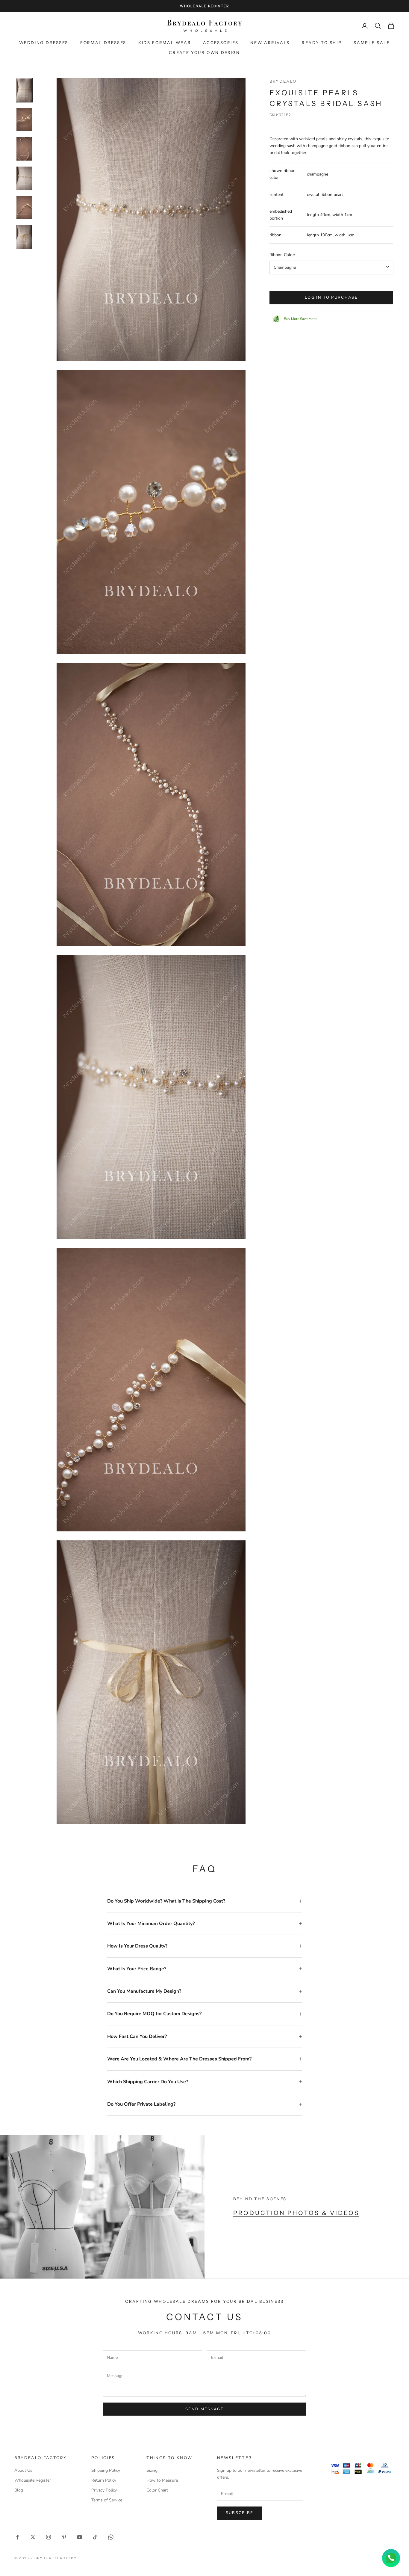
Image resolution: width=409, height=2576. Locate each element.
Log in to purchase (331, 297)
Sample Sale (372, 43)
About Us (23, 2470)
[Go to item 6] (24, 237)
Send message (205, 2409)
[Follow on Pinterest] (64, 2537)
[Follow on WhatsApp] (111, 2537)
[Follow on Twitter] (33, 2537)
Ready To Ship (322, 43)
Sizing (152, 2470)
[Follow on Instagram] (49, 2537)
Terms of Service (107, 2500)
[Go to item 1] (24, 90)
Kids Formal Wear (165, 43)
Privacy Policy (104, 2490)
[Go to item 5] (24, 208)
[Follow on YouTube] (80, 2537)
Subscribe (240, 2513)
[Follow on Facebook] (17, 2537)
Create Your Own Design (204, 52)
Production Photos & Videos (296, 2213)
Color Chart (157, 2490)
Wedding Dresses (44, 43)
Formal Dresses (103, 43)
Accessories (221, 43)
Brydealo (283, 81)
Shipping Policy (106, 2470)
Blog (19, 2490)
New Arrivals (270, 43)
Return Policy (104, 2480)
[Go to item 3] (24, 149)
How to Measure (162, 2480)
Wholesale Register (33, 2480)
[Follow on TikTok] (95, 2537)
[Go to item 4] (24, 178)
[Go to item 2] (24, 120)
